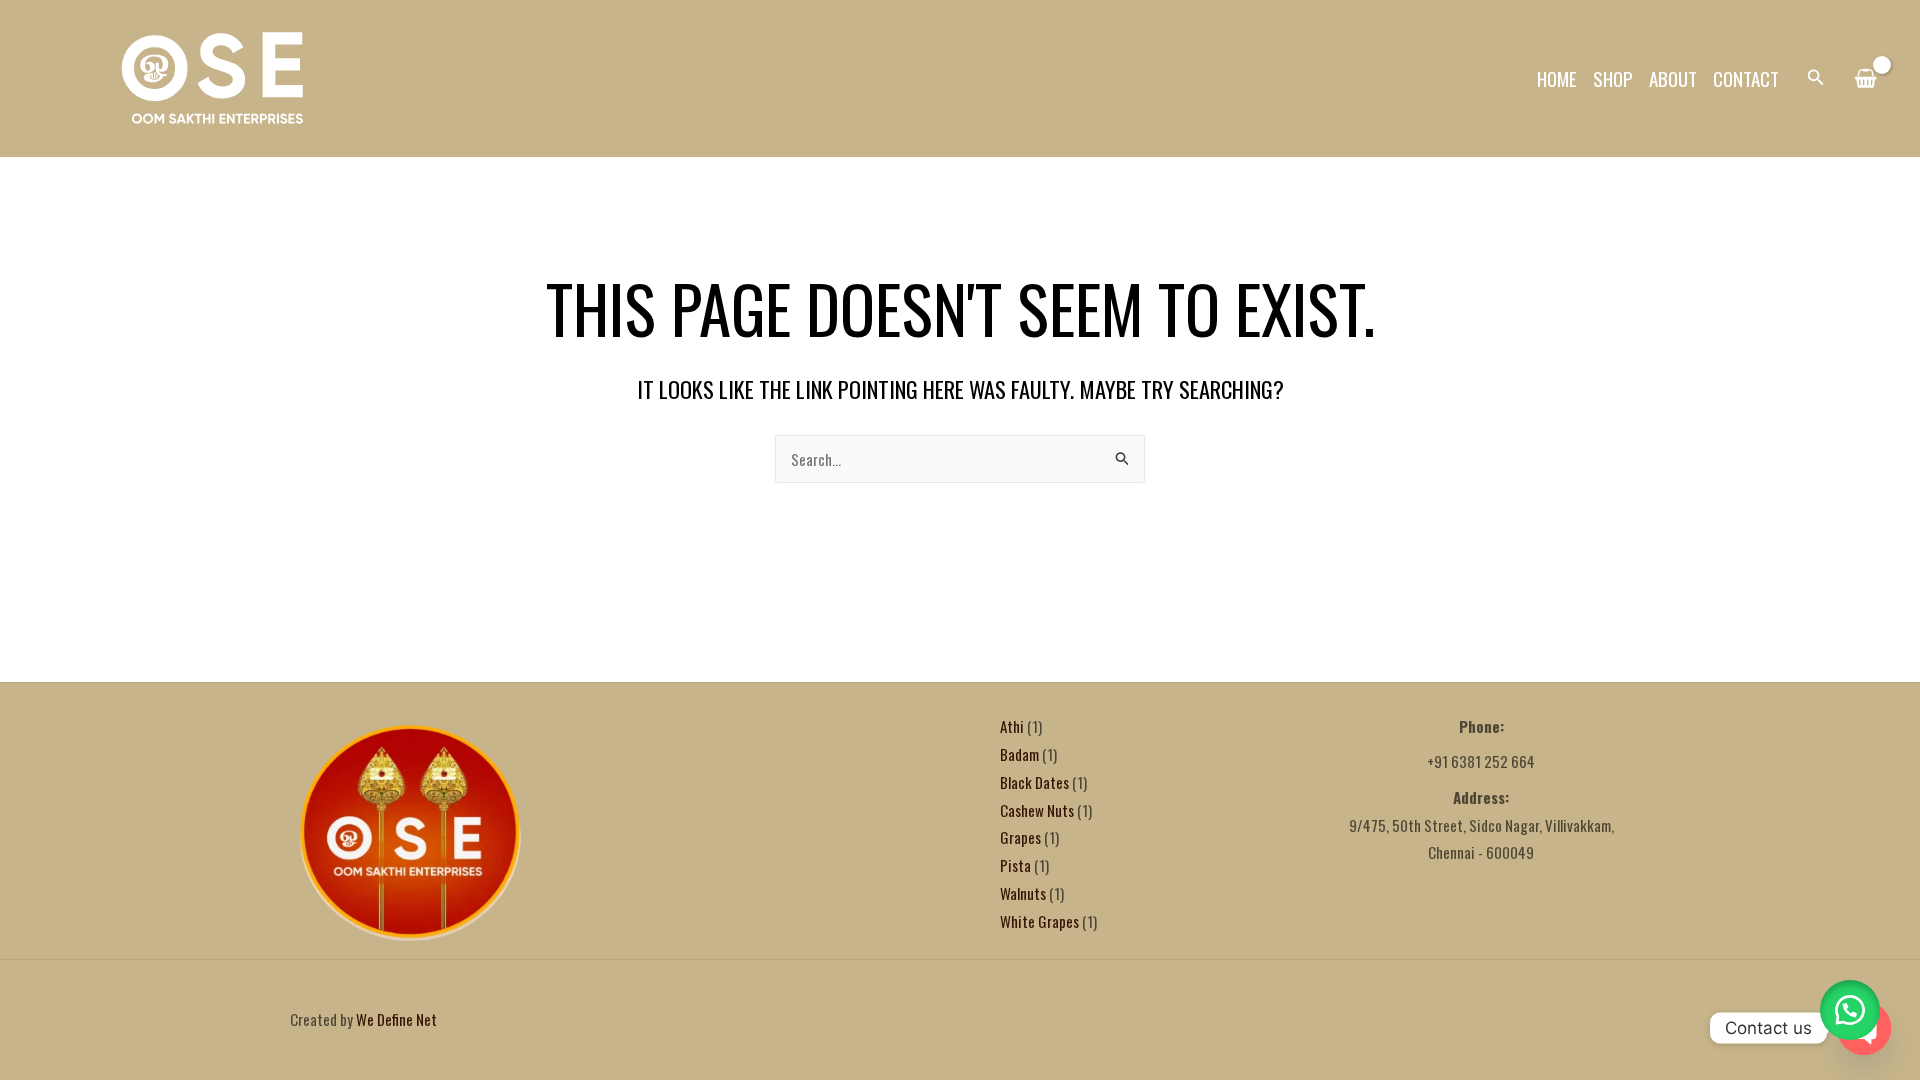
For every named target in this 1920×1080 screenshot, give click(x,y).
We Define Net (396, 1019)
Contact (1746, 78)
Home (1557, 78)
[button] (1816, 78)
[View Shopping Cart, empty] (1865, 79)
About (1673, 78)
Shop (1613, 78)
